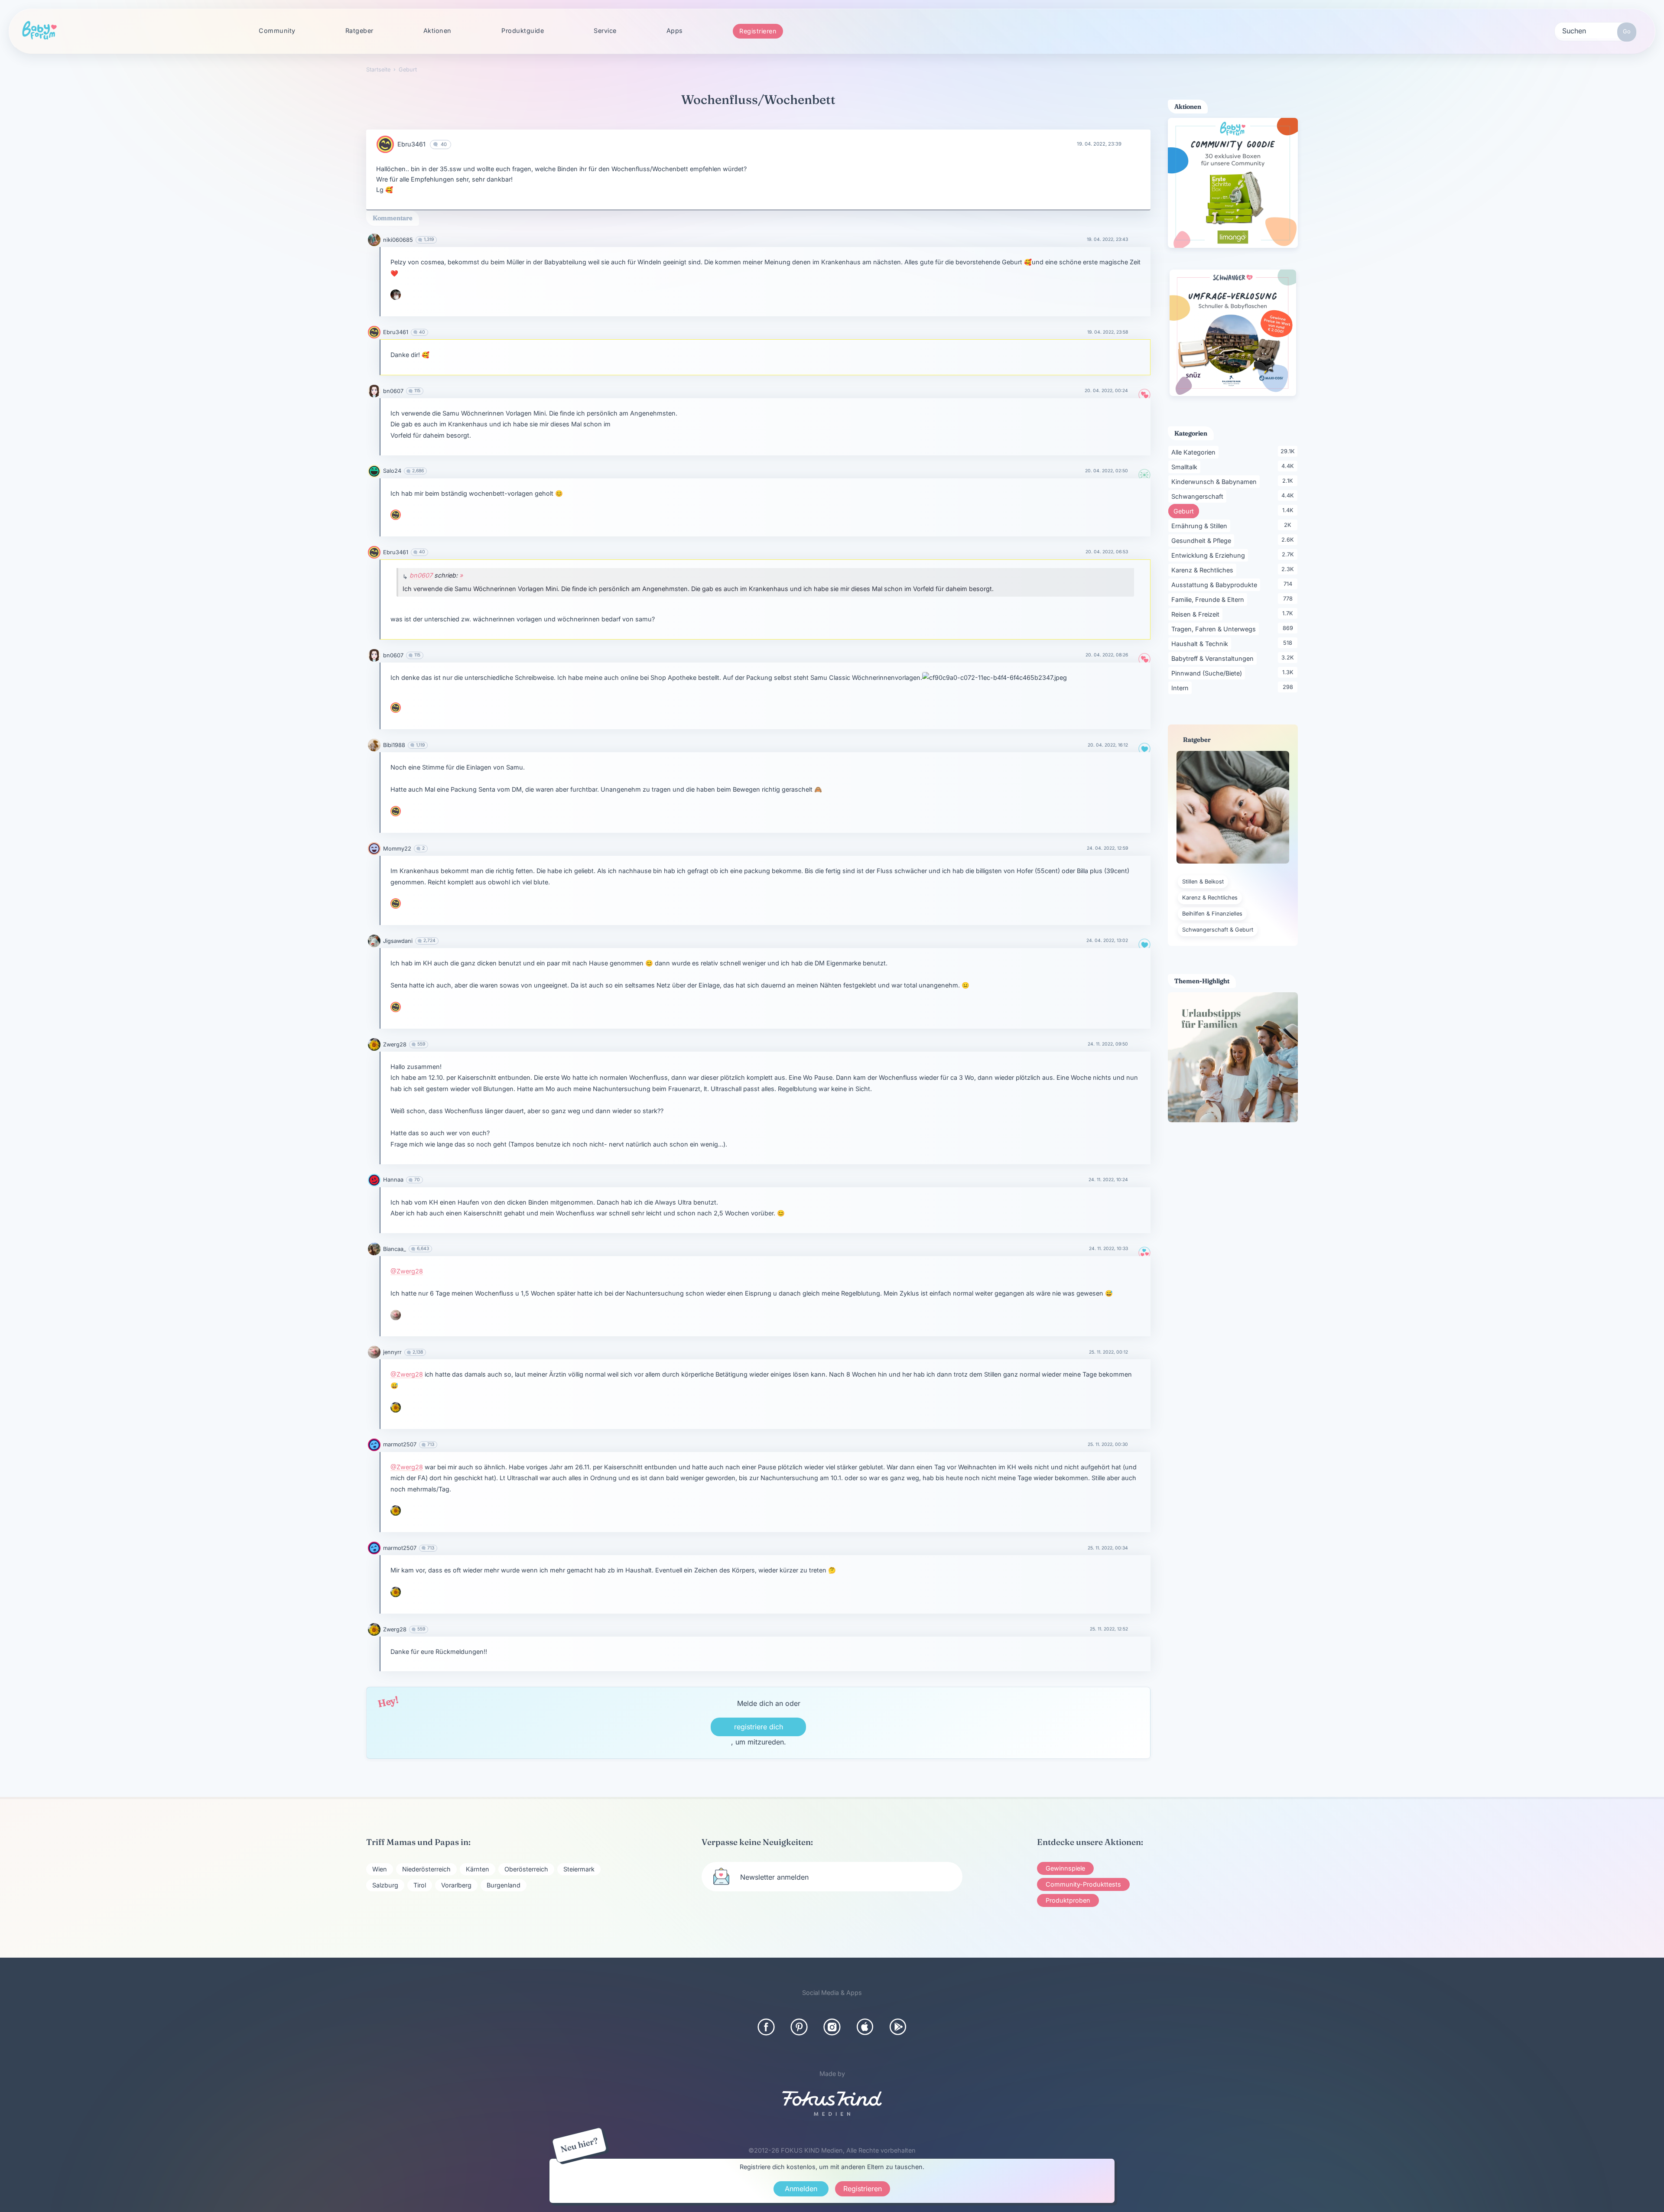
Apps (675, 31)
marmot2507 (400, 1444)
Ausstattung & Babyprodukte (1216, 585)
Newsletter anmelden (774, 1877)
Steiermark (579, 1869)
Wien (380, 1869)
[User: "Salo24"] (374, 471)
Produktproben (1068, 1900)
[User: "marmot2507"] (374, 1445)
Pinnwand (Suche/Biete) (1208, 673)
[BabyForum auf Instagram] (832, 2027)
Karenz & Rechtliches (1204, 570)
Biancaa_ (395, 1249)
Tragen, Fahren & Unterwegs (1215, 629)
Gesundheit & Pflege (1203, 540)
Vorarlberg (456, 1885)
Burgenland (504, 1885)
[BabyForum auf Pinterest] (799, 2027)
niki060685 (398, 240)
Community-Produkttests (1083, 1884)
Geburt (1186, 511)
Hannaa (393, 1180)
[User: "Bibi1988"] (374, 745)
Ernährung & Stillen (1201, 526)
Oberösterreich (526, 1869)
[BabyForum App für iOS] (865, 2027)
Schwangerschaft (1199, 496)
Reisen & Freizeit (1197, 614)
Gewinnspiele (1065, 1868)
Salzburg (385, 1885)
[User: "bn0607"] (374, 391)
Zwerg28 (395, 1044)
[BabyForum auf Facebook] (766, 2027)
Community (277, 31)
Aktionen (437, 31)
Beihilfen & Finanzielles (1212, 914)
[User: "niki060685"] (374, 240)
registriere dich (759, 1727)
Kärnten (478, 1869)
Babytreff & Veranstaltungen (1214, 658)
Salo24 (392, 471)
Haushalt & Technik (1201, 643)
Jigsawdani (398, 941)
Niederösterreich (426, 1869)
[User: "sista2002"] (396, 295)
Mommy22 (397, 849)
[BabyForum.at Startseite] (39, 31)
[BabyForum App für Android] (898, 2027)
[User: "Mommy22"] (374, 849)
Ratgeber (359, 31)
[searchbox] (1596, 30)
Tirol (420, 1885)
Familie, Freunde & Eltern (1209, 599)
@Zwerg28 (407, 1271)
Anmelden (801, 2189)
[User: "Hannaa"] (374, 1180)
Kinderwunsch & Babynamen (1215, 481)
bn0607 (393, 391)
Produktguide (523, 31)
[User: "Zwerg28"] (374, 1044)
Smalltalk (1186, 467)
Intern (1181, 688)
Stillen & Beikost (1203, 882)
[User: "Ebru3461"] (385, 144)
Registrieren (758, 31)
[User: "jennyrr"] (396, 1315)
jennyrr (392, 1352)
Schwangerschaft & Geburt (1218, 930)
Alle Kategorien (1195, 452)
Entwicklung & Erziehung (1210, 555)
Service (605, 31)
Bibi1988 (394, 745)
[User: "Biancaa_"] (374, 1249)
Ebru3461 (411, 144)
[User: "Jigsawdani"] (374, 941)
